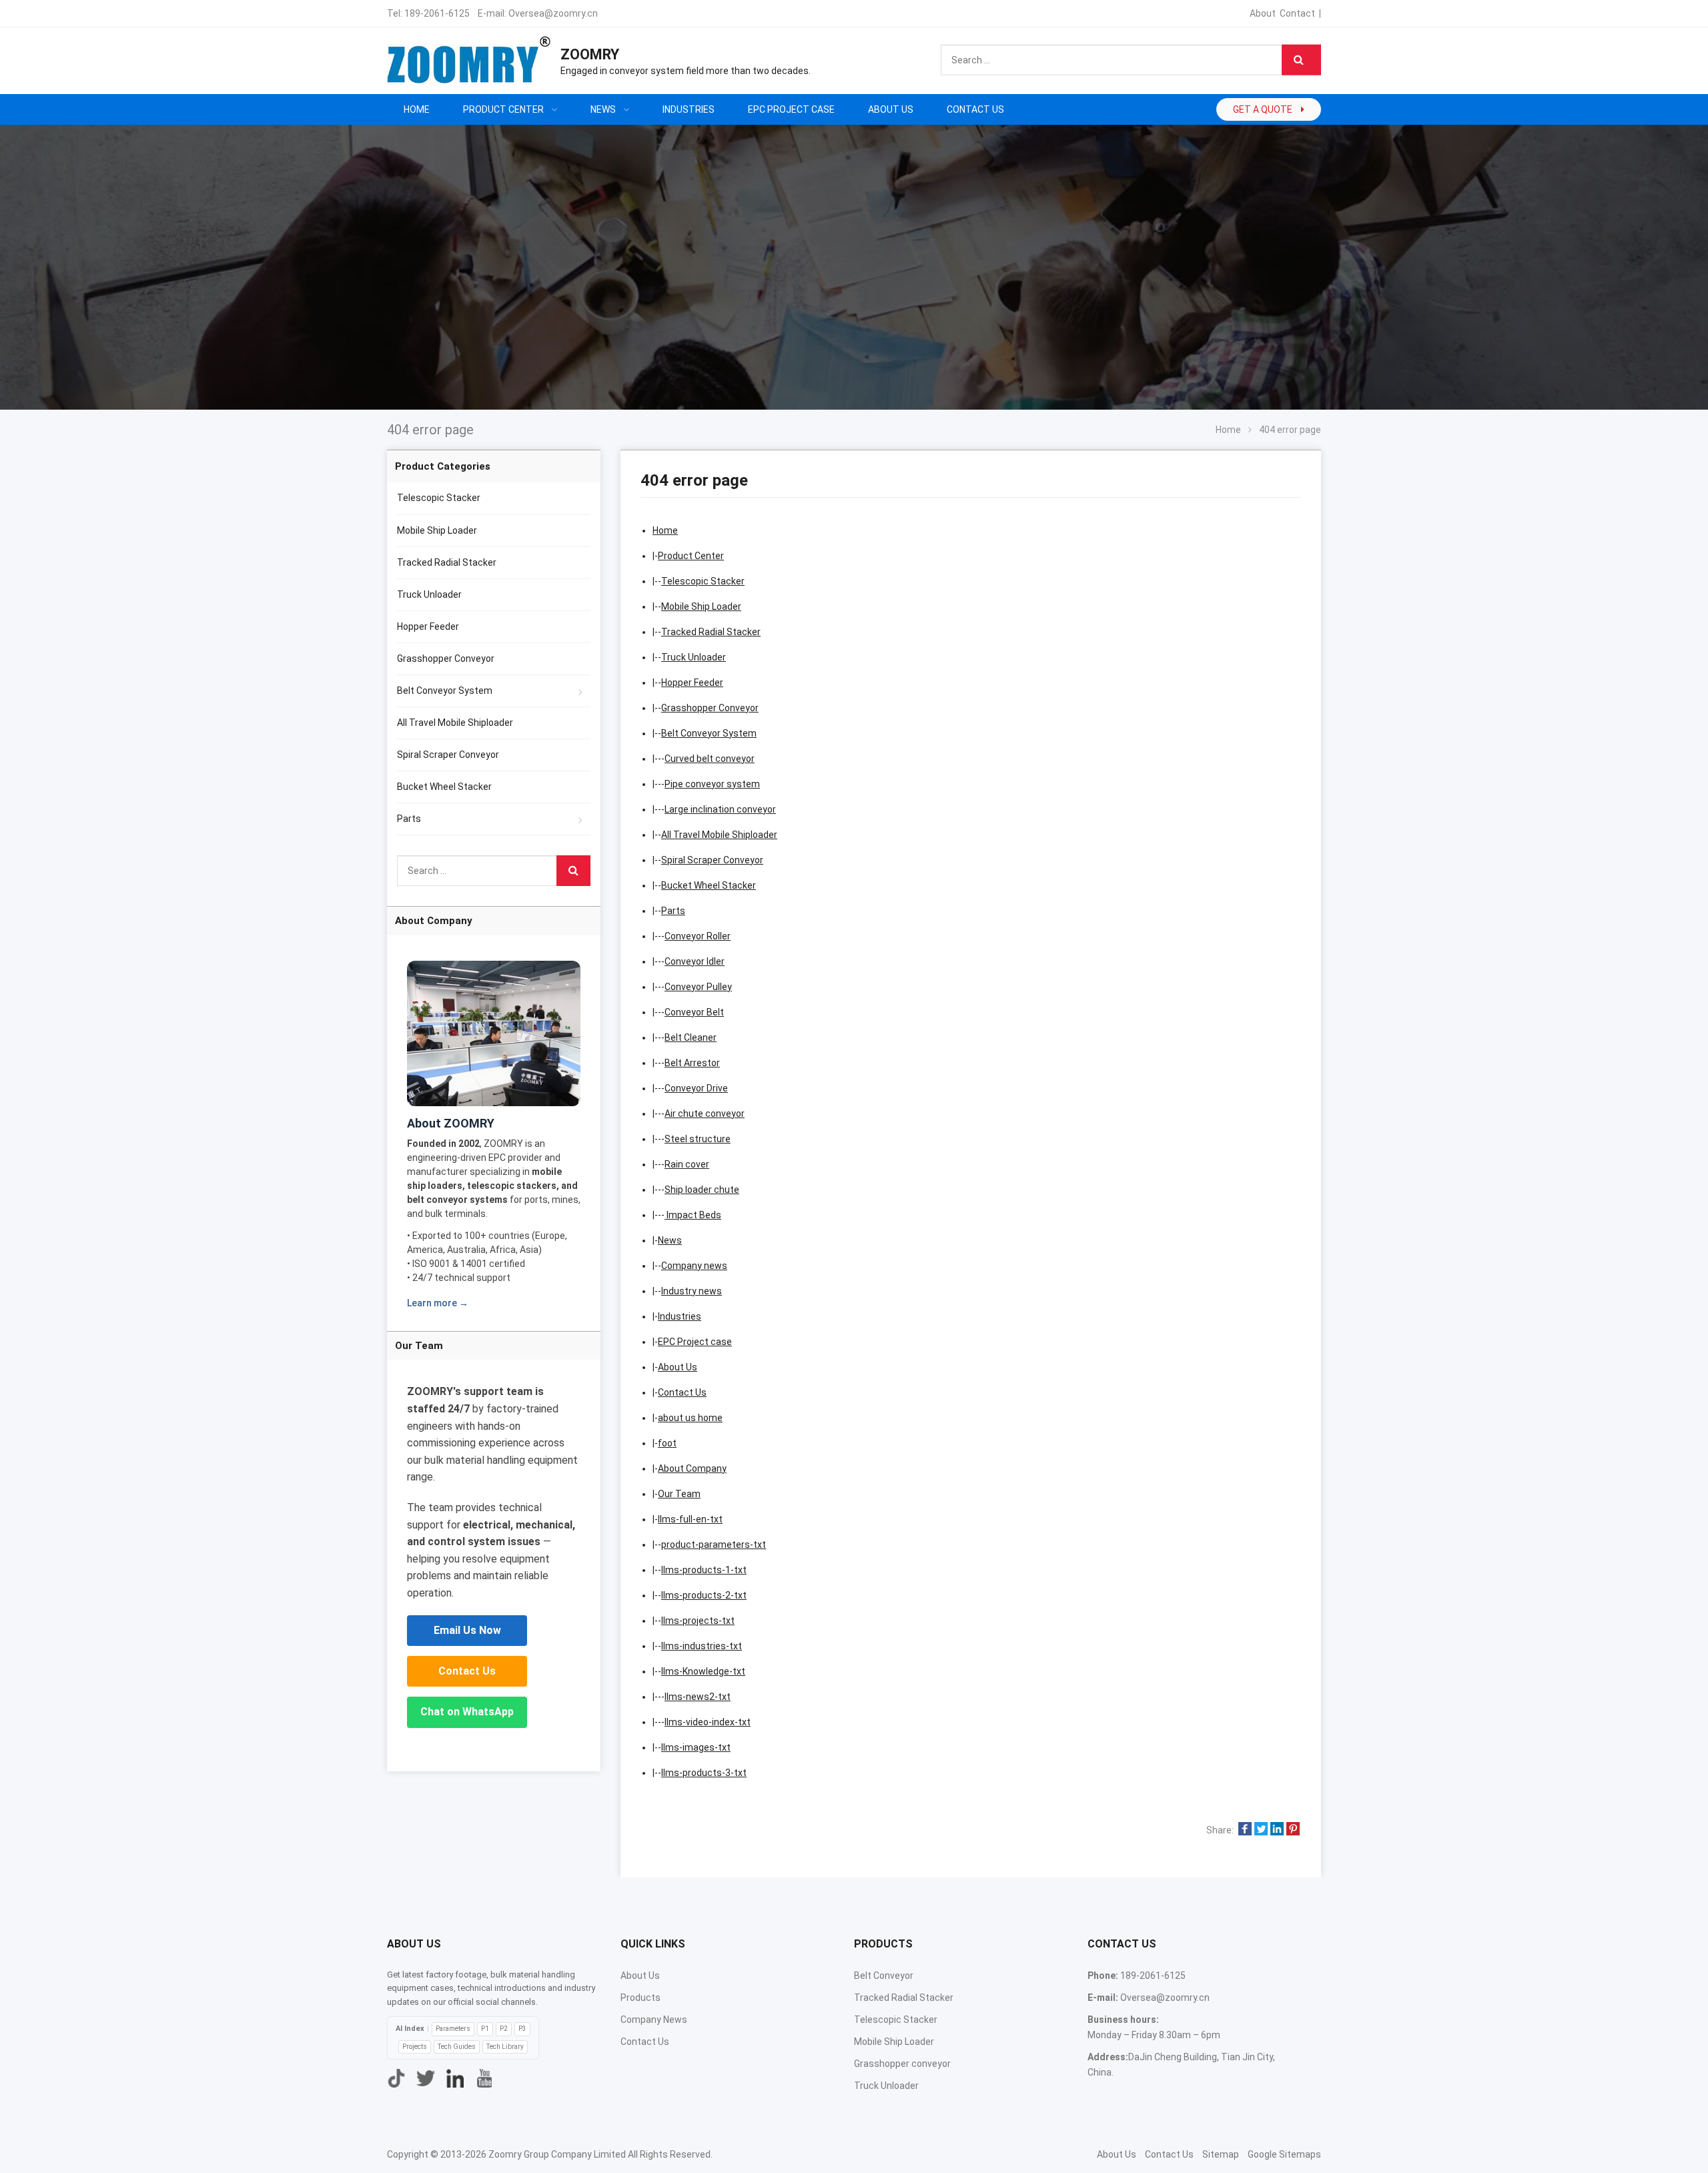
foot (667, 1443)
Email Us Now (467, 1630)
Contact (1297, 13)
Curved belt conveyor (710, 759)
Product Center (691, 556)
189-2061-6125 (437, 13)
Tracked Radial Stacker (711, 632)
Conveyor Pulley (698, 987)
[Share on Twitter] (1261, 1830)
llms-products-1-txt (704, 1570)
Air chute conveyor (705, 1114)
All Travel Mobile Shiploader (719, 835)
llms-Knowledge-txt (703, 1671)
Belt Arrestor (692, 1063)
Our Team (679, 1494)
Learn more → (438, 1303)
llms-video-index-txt (708, 1722)
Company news (694, 1266)
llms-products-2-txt (704, 1595)
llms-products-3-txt (704, 1773)
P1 (485, 2029)
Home (417, 109)
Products (640, 1998)
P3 (522, 2029)
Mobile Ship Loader (701, 606)
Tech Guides (457, 2047)
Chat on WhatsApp (467, 1712)
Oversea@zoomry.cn (553, 13)
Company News (654, 2020)
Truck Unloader (694, 657)
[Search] (1301, 60)
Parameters (453, 2029)
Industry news (692, 1291)
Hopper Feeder (692, 683)
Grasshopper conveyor (902, 2064)
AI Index (410, 2029)
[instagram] (455, 2078)
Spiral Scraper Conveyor (712, 860)
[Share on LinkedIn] (1277, 1830)
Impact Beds (693, 1215)
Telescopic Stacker (703, 581)
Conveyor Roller (698, 936)
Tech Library (505, 2047)
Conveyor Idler (695, 961)
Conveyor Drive (696, 1088)
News (670, 1240)
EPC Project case (695, 1342)
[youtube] (484, 2078)
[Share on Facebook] (1245, 1830)
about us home (690, 1418)
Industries (680, 1316)
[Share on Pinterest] (1293, 1830)
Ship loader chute (702, 1190)
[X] (426, 2078)
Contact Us (682, 1392)
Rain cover (687, 1164)
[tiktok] (396, 2078)
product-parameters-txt (714, 1545)
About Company (692, 1468)
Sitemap (1221, 2154)
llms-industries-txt (702, 1646)
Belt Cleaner (691, 1037)
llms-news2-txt (698, 1697)
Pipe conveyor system (712, 784)
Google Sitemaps (1284, 2154)
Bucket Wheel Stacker (709, 885)
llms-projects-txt (698, 1621)
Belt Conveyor (884, 1976)
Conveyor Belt (694, 1012)
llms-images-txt (696, 1747)
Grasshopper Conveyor (710, 708)
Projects (415, 2047)
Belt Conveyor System (709, 733)
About (1263, 13)
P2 (504, 2029)
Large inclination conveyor (720, 809)
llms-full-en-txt (690, 1519)
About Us (678, 1367)
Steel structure (698, 1139)
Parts (673, 911)
